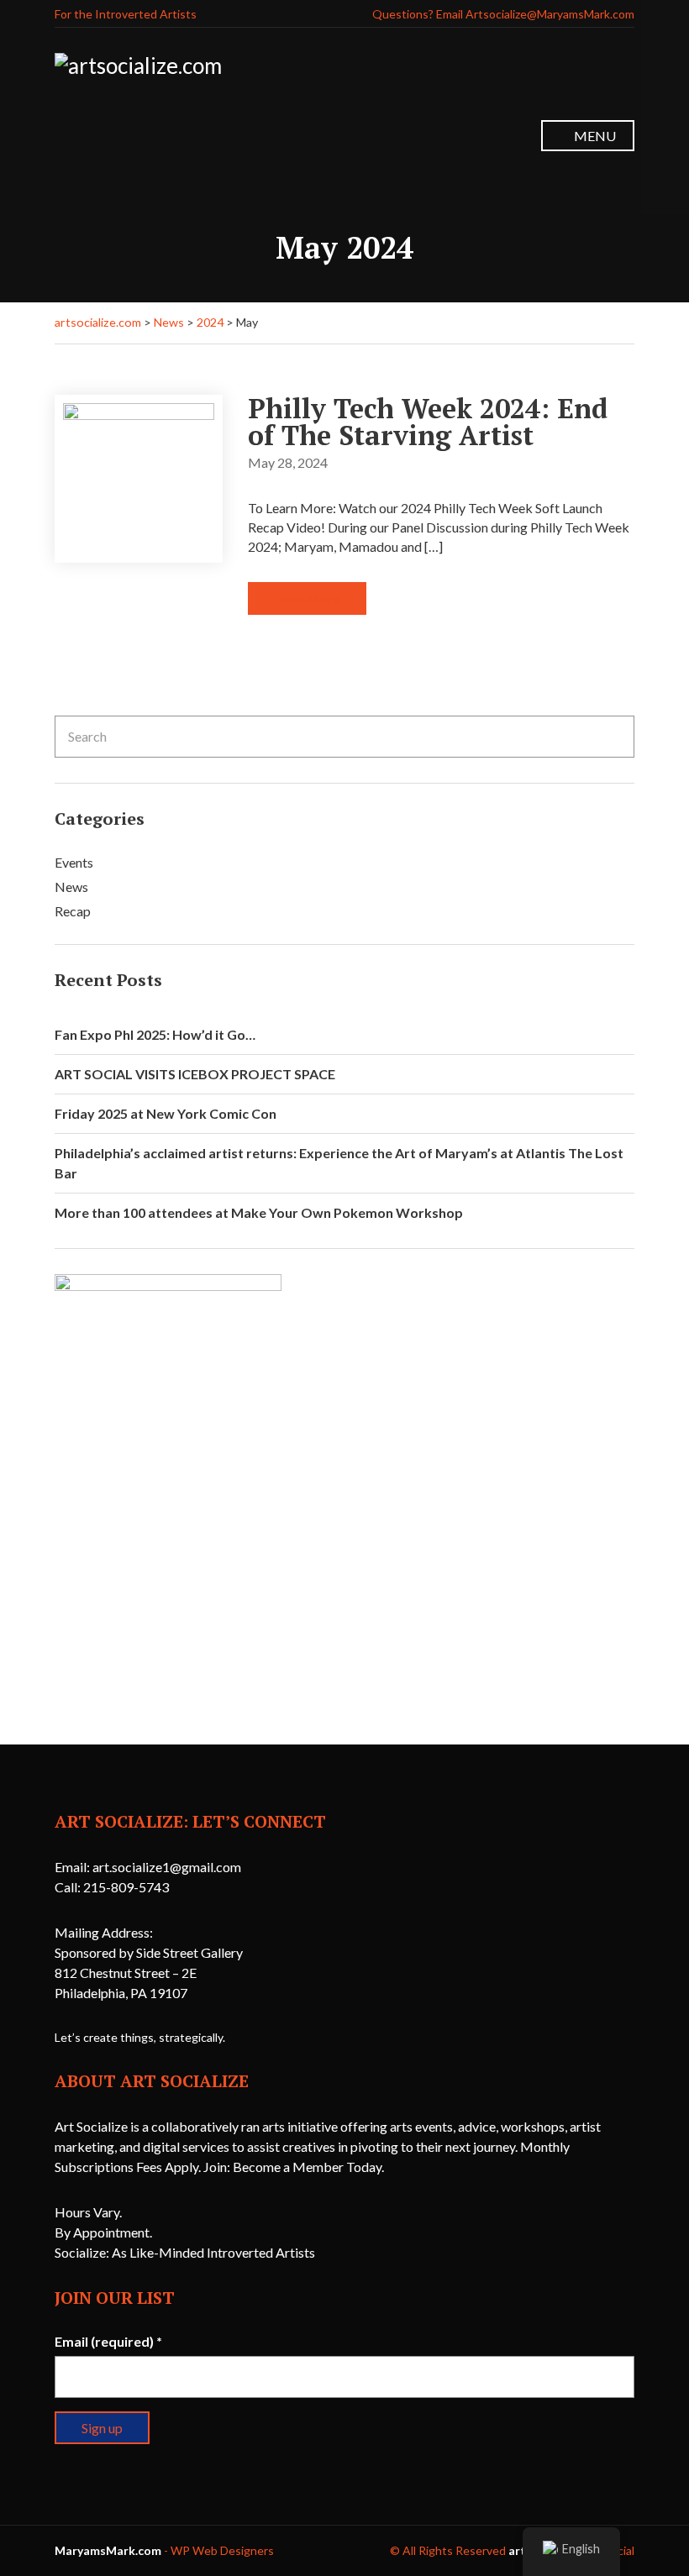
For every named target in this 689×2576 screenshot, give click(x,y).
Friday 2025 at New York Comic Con (166, 1113)
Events (74, 862)
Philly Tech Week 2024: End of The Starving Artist (428, 422)
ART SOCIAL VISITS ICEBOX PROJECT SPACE (195, 1074)
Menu (594, 136)
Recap (73, 911)
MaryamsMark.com (108, 2550)
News (71, 887)
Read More (307, 598)
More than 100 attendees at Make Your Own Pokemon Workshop (259, 1212)
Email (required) (108, 2341)
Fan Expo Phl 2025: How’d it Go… (155, 1034)
